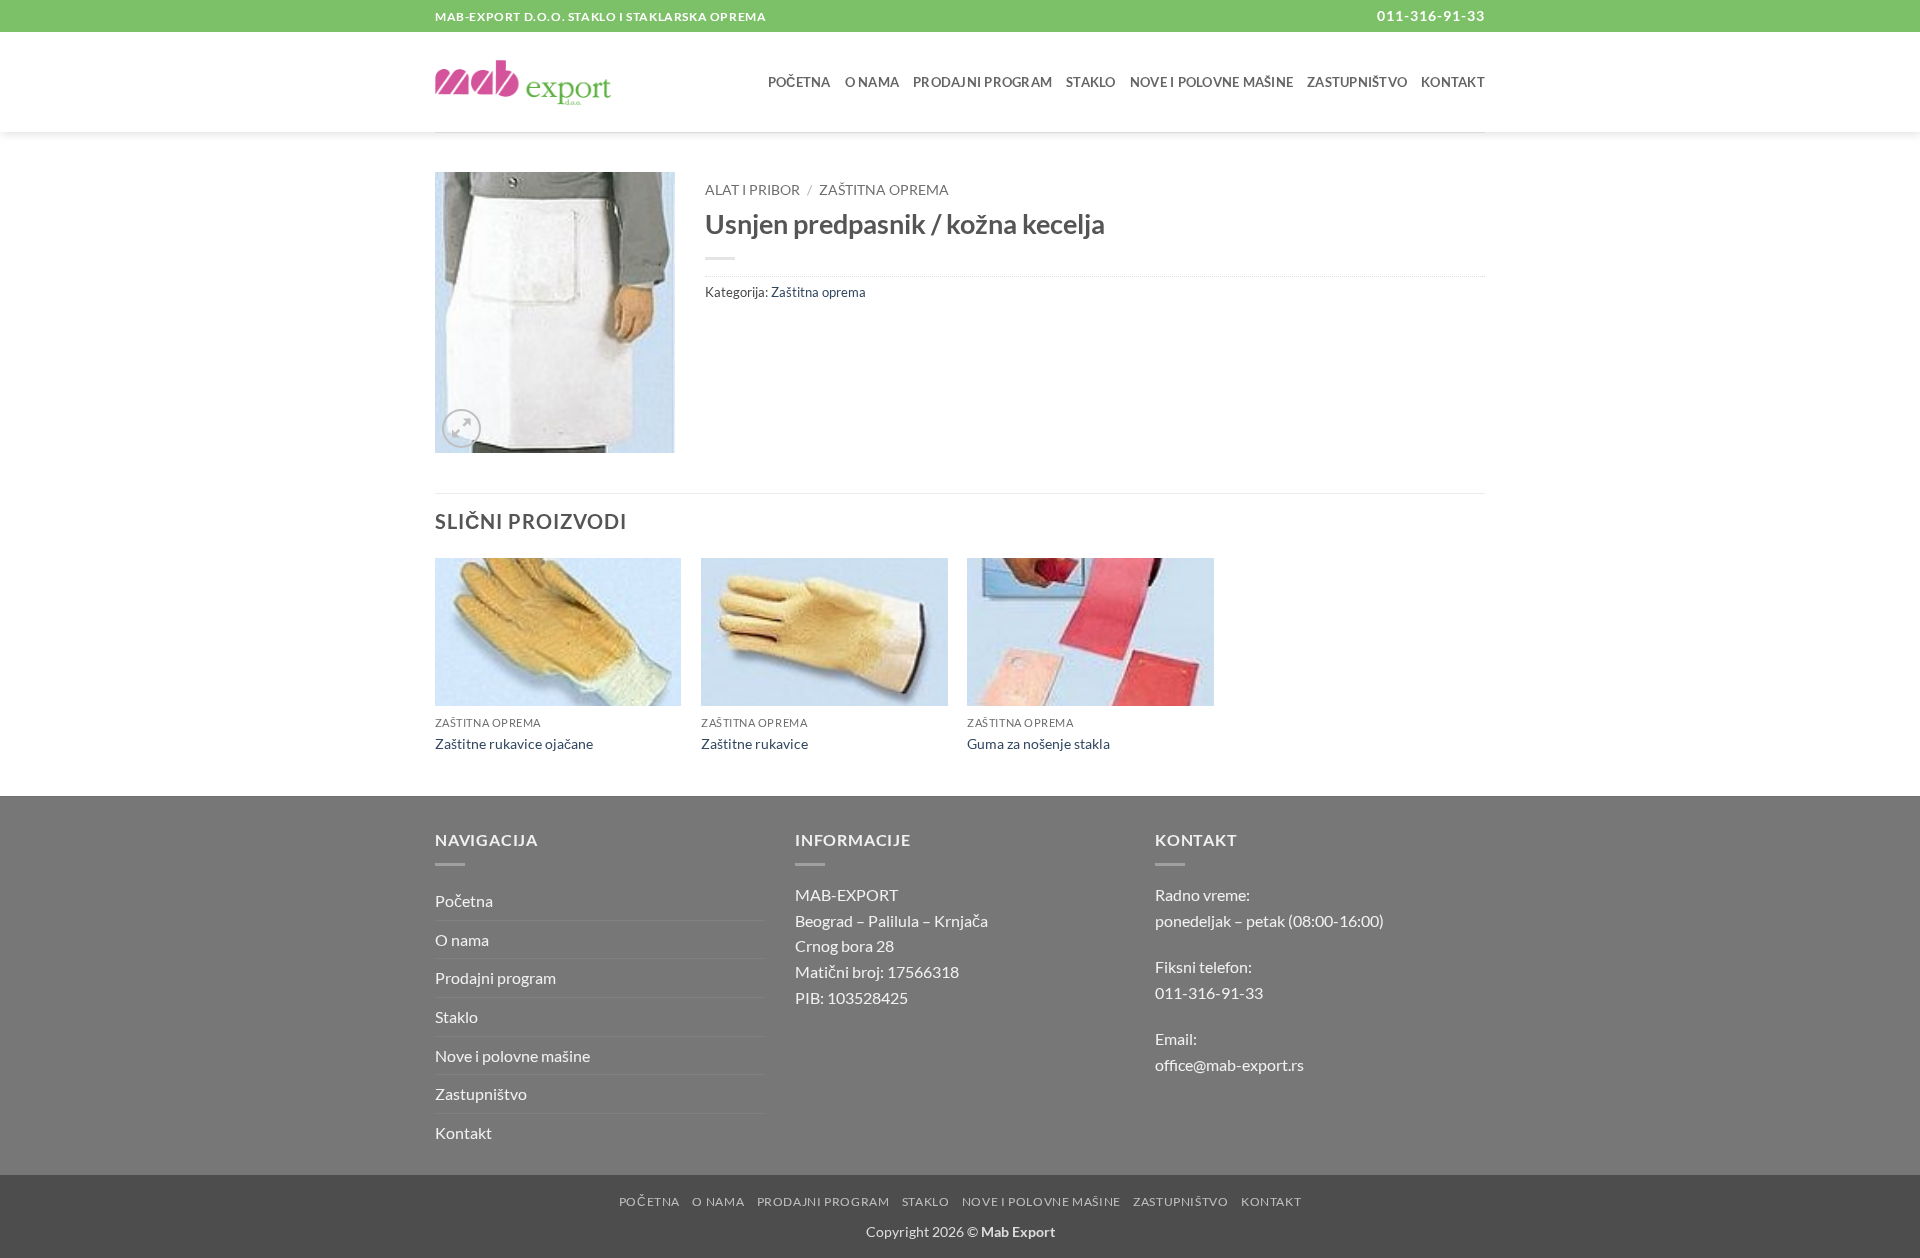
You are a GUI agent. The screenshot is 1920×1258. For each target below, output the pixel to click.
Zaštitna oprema (884, 190)
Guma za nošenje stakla (1038, 743)
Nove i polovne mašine (1211, 82)
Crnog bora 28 (844, 945)
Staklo (1091, 82)
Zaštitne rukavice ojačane (514, 743)
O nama (872, 82)
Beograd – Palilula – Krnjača (891, 920)
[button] (461, 428)
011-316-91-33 (1209, 992)
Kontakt (1453, 82)
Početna (799, 82)
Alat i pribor (752, 190)
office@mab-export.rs (1229, 1064)
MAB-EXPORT (846, 894)
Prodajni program (982, 82)
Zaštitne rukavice (754, 743)
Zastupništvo (1357, 82)
